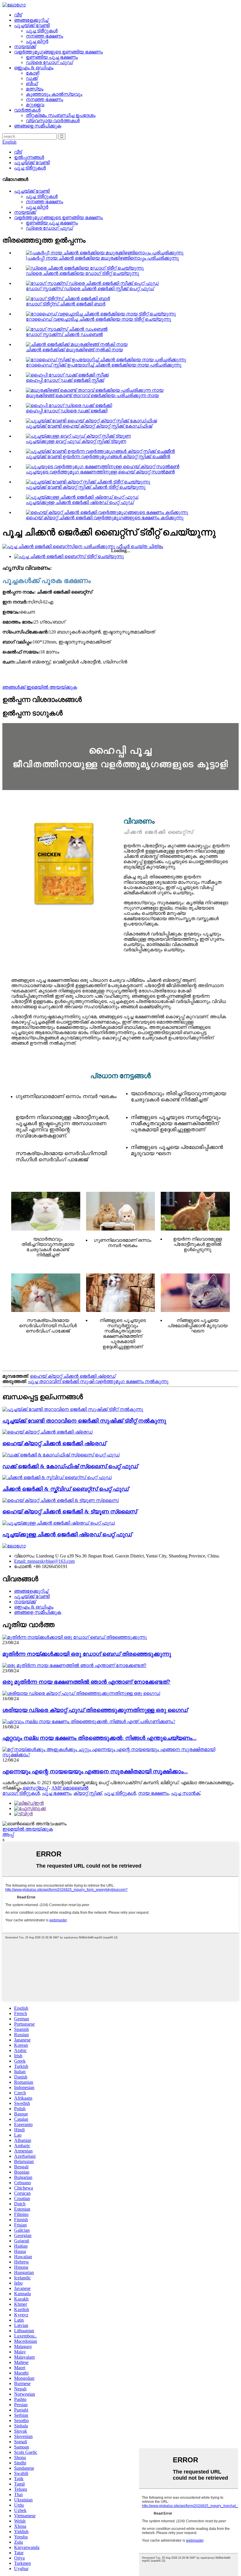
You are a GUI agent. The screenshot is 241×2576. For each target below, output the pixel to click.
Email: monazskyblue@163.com (44, 1561)
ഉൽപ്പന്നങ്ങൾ (29, 157)
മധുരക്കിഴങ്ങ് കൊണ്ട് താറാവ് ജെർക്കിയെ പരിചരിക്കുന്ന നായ (92, 395)
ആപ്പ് (8, 1834)
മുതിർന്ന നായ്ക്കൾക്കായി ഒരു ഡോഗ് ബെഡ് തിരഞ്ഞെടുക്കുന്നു (87, 1654)
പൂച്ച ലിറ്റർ (37, 41)
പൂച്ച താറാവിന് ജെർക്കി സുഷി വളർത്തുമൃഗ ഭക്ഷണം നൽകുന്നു (98, 1381)
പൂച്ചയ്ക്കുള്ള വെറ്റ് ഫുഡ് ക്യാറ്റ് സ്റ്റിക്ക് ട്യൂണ (76, 441)
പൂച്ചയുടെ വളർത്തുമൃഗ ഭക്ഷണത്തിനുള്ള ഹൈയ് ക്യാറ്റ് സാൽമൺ (100, 472)
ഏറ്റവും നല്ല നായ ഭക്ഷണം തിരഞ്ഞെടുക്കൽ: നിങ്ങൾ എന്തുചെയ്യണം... (99, 1738)
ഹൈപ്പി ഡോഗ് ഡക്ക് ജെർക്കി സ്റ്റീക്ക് (65, 380)
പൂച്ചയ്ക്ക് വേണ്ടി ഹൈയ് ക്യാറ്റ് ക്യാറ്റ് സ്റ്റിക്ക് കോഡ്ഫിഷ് (89, 426)
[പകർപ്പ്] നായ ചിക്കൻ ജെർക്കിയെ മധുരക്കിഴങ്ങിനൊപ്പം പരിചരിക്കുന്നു (102, 258)
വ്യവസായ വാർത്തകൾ (53, 121)
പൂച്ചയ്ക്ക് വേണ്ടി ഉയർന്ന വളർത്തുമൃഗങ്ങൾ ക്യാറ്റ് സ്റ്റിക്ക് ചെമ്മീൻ (98, 457)
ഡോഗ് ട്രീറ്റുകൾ (21, 1793)
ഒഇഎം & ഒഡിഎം (34, 68)
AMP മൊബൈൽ (70, 1788)
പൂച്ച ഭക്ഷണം (57, 1793)
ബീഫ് (32, 84)
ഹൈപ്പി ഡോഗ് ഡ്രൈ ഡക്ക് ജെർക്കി (67, 411)
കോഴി (32, 73)
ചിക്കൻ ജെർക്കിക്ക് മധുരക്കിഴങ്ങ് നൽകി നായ (74, 350)
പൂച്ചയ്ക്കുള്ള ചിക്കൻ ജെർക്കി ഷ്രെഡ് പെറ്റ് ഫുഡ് (80, 502)
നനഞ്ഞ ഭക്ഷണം (45, 36)
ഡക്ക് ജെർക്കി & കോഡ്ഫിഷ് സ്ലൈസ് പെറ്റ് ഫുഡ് (70, 1466)
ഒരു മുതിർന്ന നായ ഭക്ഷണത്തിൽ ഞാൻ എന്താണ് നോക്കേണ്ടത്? (86, 1682)
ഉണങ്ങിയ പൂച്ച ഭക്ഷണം (52, 57)
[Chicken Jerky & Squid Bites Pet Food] (57, 1477)
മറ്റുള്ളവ (35, 105)
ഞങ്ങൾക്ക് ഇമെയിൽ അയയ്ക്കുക (40, 687)
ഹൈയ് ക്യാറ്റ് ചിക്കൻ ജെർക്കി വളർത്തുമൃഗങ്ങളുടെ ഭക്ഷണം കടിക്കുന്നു (105, 518)
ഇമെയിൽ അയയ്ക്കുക (28, 1829)
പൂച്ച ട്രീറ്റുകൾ (42, 31)
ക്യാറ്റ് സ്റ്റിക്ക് (88, 1793)
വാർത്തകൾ (27, 110)
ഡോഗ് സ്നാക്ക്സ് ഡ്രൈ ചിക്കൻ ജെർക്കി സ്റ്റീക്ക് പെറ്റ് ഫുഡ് (90, 289)
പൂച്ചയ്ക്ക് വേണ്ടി (32, 25)
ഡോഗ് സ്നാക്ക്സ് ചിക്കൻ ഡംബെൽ (64, 334)
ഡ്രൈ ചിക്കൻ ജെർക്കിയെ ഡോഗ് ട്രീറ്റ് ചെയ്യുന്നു (82, 273)
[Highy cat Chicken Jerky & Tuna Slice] (61, 1500)
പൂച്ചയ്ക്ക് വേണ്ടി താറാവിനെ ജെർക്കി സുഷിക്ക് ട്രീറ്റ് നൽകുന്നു (84, 1421)
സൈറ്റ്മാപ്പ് (35, 1788)
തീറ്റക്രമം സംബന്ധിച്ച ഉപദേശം (61, 115)
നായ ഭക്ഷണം (153, 1793)
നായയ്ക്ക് (25, 47)
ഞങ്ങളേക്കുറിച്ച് (31, 20)
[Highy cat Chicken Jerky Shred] (47, 1432)
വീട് (18, 15)
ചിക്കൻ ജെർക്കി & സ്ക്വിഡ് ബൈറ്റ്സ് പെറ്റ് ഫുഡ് (66, 1489)
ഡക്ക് (32, 78)
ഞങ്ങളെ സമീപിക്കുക (38, 126)
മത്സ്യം (35, 89)
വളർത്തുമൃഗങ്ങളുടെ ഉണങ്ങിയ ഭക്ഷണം (58, 52)
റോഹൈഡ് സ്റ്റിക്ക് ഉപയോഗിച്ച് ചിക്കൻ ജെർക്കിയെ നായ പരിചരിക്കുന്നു (104, 365)
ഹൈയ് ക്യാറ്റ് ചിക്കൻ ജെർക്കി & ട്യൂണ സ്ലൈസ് (70, 1512)
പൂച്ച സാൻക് (185, 1793)
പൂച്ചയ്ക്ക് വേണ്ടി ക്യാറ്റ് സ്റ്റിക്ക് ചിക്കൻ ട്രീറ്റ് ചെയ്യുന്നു (86, 487)
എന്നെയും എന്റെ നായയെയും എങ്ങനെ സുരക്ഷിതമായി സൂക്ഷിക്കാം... (95, 1771)
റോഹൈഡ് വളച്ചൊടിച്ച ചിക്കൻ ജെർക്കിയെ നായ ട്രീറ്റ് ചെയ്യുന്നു (98, 319)
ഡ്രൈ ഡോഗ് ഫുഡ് (49, 62)
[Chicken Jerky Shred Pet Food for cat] (59, 1523)
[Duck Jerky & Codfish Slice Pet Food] (61, 1455)
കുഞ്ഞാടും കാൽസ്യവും (54, 94)
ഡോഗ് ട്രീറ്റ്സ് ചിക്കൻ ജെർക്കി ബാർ (66, 304)
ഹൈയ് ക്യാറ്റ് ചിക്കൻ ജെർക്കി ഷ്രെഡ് (73, 1376)
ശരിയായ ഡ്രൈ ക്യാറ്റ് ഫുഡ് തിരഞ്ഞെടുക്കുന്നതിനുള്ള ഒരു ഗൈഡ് (95, 1710)
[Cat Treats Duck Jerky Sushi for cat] (73, 1409)
